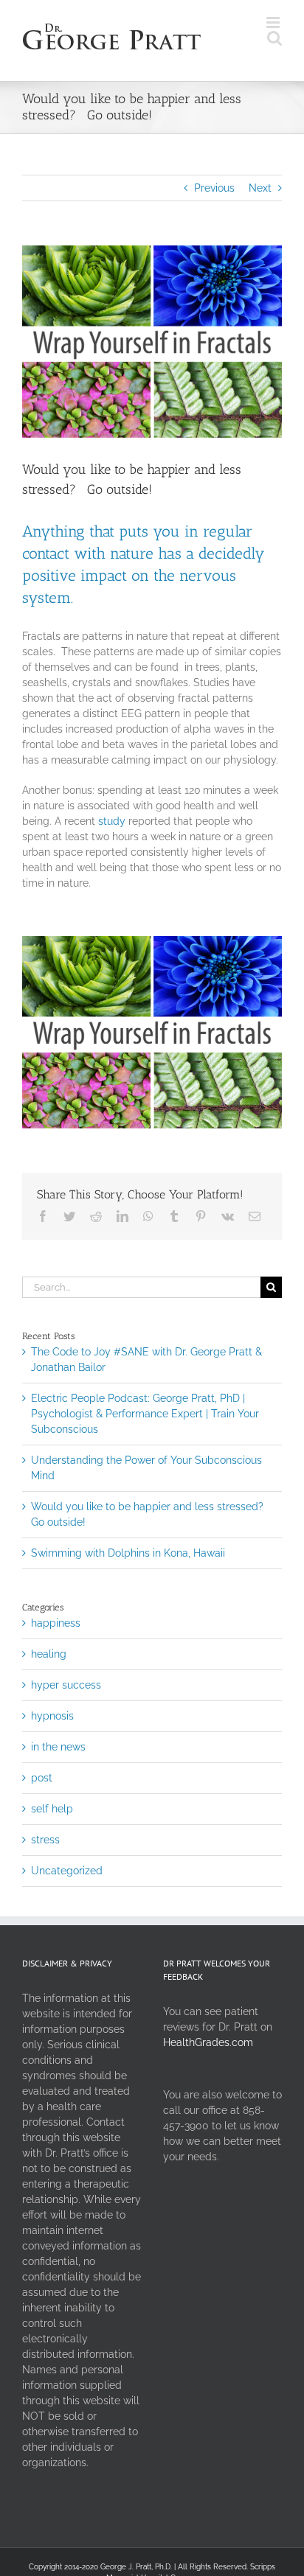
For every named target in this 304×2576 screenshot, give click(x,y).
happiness (56, 1623)
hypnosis (52, 1716)
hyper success (66, 1685)
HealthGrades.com (208, 2042)
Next (260, 188)
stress (45, 1840)
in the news (58, 1747)
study (112, 821)
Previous (214, 188)
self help (52, 1809)
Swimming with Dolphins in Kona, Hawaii (128, 1553)
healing (49, 1654)
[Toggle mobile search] (274, 38)
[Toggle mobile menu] (274, 22)
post (42, 1778)
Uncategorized (67, 1871)
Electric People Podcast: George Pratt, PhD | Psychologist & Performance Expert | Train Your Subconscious (145, 1414)
